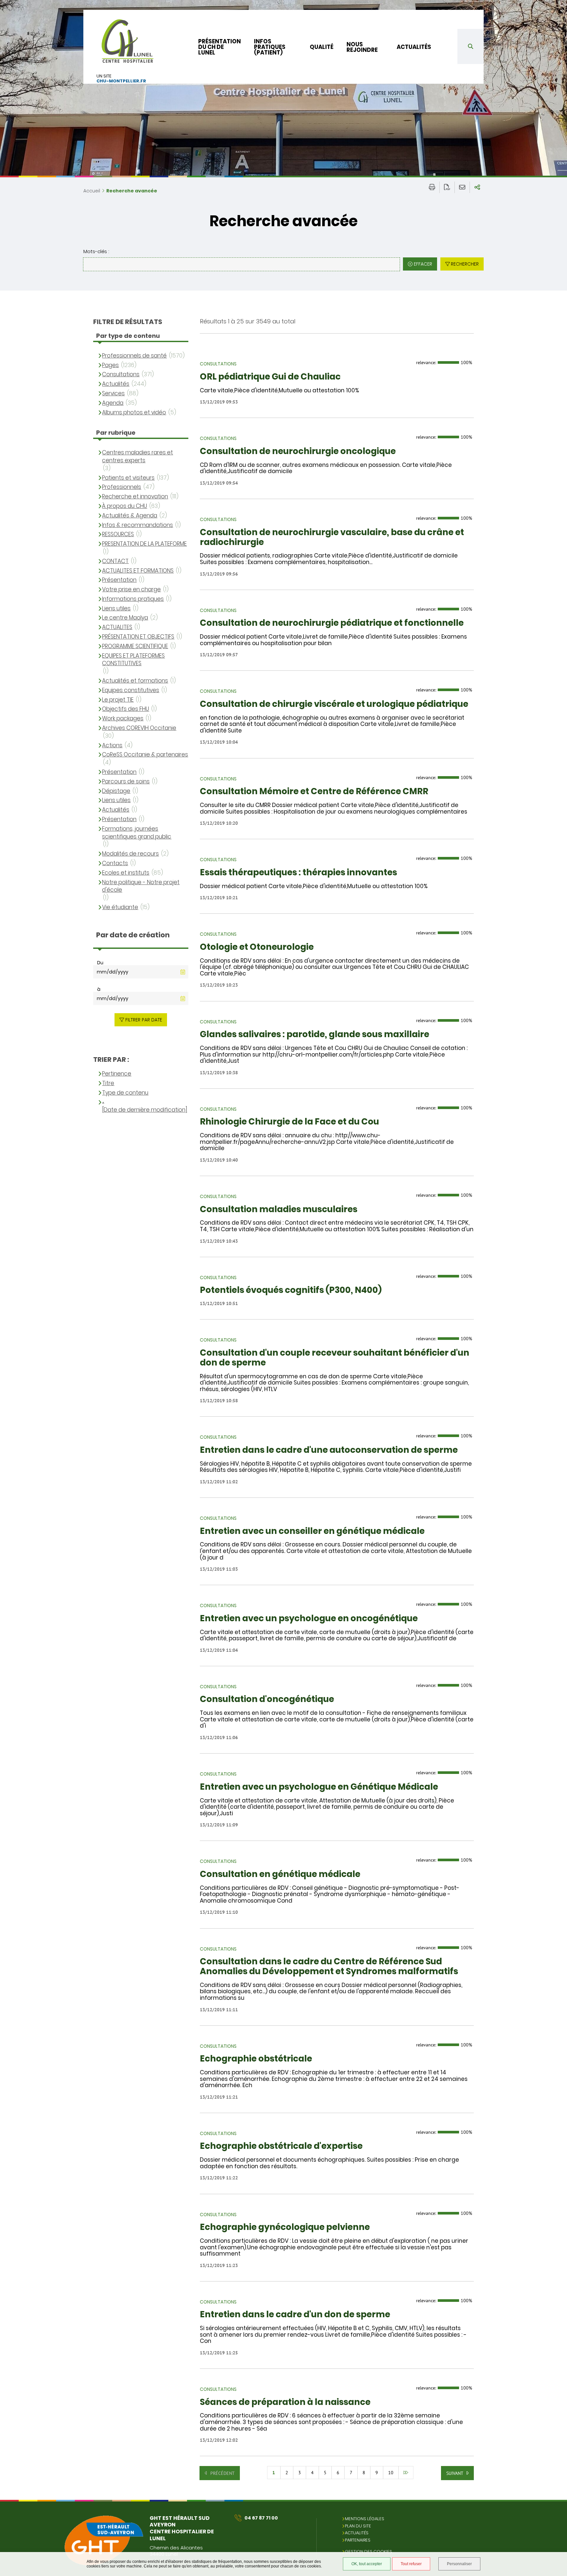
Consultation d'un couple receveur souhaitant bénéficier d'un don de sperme (335, 1358)
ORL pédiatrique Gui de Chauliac (270, 377)
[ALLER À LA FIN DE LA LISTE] (406, 2473)
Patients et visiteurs (128, 478)
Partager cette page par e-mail (462, 187)
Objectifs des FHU (126, 709)
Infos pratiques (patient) (270, 47)
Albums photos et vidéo (134, 413)
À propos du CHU (125, 506)
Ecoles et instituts (126, 873)
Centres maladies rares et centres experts (137, 457)
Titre (108, 1083)
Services (113, 393)
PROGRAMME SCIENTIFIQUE (135, 646)
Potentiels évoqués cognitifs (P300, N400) (291, 1290)
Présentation (119, 580)
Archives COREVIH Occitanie (139, 728)
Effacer (423, 264)
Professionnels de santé (134, 356)
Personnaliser (459, 2564)
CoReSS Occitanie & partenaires (145, 755)
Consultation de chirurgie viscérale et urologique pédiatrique (334, 704)
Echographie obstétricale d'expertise (281, 2146)
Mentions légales (365, 2519)
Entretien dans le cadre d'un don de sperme (295, 2315)
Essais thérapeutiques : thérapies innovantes (298, 873)
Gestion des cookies (368, 2552)
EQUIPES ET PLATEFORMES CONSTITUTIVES (133, 660)
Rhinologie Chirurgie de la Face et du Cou (289, 1122)
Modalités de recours (130, 854)
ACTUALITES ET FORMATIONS (138, 571)
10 (391, 2473)
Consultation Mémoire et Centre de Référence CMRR (314, 792)
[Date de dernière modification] (145, 1110)
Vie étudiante (120, 907)
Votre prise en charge (131, 589)
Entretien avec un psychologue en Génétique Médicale (319, 1787)
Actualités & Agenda (130, 516)
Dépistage (116, 791)
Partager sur (477, 187)
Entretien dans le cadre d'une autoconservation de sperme (329, 1450)
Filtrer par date (144, 1020)
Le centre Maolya (125, 618)
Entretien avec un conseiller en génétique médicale (312, 1531)
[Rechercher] (471, 46)
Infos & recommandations (137, 525)
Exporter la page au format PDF (447, 187)
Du (100, 963)
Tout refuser (411, 2564)
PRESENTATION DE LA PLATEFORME (144, 544)
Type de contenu (125, 1093)
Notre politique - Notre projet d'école (141, 886)
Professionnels (122, 487)
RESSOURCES (118, 534)
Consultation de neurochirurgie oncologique (298, 451)
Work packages (123, 719)
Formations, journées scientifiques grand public (137, 833)
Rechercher (465, 264)
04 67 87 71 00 (261, 2518)
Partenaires (358, 2540)
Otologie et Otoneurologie (257, 947)
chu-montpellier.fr (121, 81)
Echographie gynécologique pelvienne (285, 2227)
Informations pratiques (133, 599)
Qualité (322, 47)
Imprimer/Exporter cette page (432, 187)
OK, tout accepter (367, 2564)
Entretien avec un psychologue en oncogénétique (309, 1619)
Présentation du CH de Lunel (220, 47)
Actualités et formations (135, 681)
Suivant (455, 2473)
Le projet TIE (118, 700)
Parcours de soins (126, 782)
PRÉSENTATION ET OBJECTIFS (138, 637)
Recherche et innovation (135, 497)
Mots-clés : (96, 251)
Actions (112, 745)
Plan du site (358, 2526)
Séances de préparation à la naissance (285, 2402)
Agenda (113, 403)
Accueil (92, 191)
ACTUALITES (117, 627)
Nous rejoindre (362, 47)
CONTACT (115, 561)
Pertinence (117, 1074)
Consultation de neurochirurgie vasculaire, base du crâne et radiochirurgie (332, 537)
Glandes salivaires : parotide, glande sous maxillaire (315, 1035)
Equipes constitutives (131, 690)
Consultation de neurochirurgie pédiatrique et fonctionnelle (332, 623)
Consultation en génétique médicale (280, 1874)
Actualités (414, 47)
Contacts (115, 863)
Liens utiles (116, 609)
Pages (110, 365)
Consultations (121, 374)
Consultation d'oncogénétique (267, 1699)
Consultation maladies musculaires (279, 1210)
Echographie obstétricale (256, 2059)
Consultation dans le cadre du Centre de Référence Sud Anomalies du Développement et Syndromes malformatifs (329, 1967)
